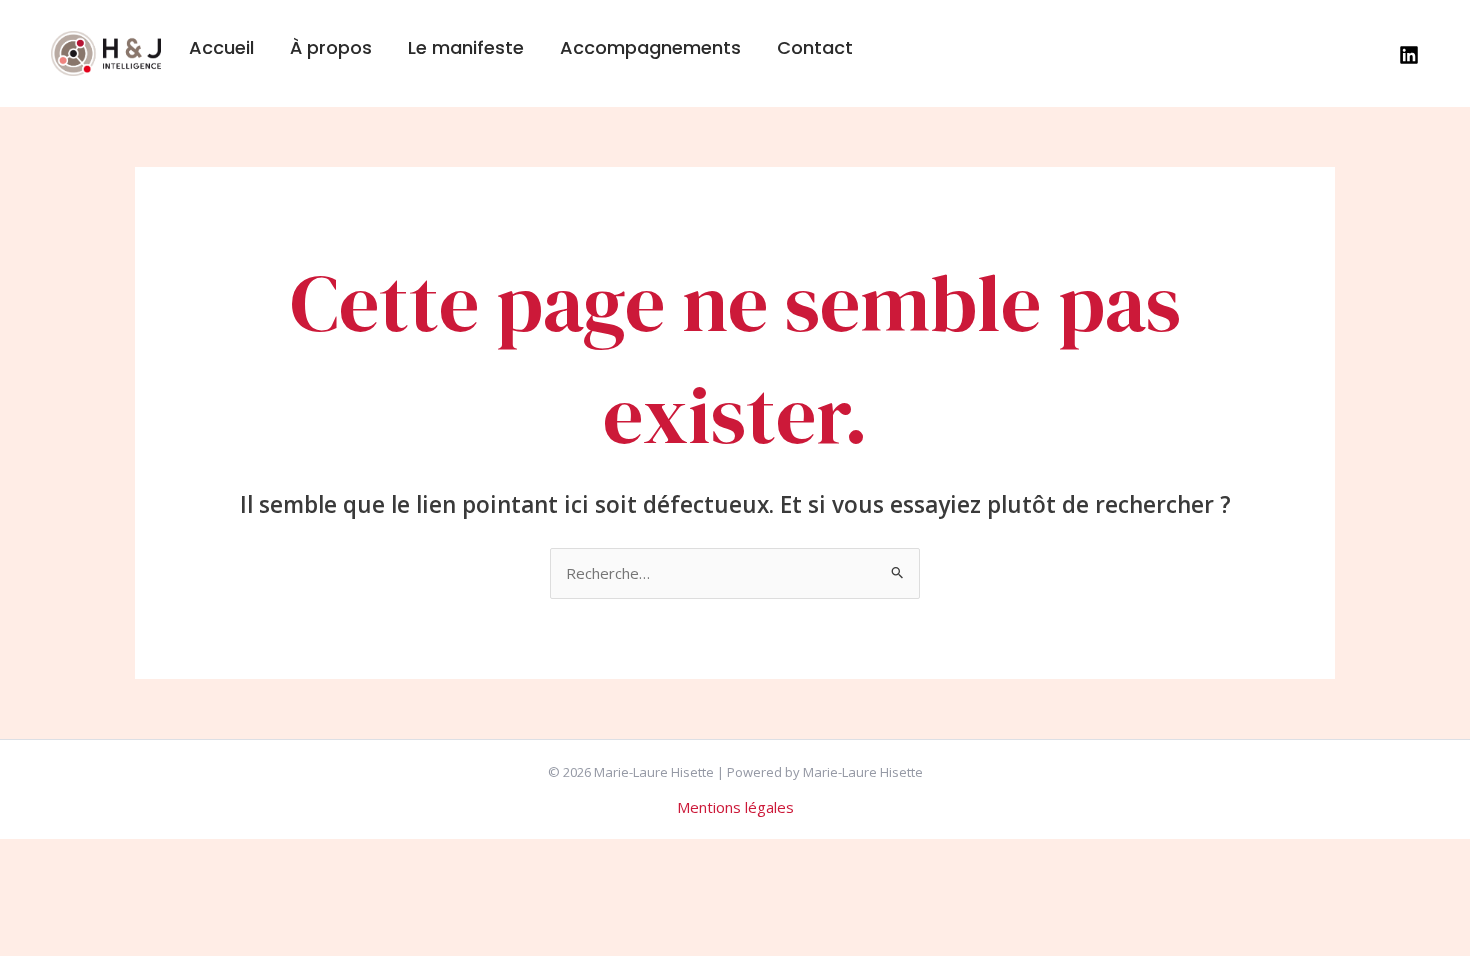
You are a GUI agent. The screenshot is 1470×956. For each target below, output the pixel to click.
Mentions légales (735, 807)
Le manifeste (466, 47)
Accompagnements (650, 47)
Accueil (221, 47)
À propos (331, 47)
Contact (815, 47)
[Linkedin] (1409, 55)
